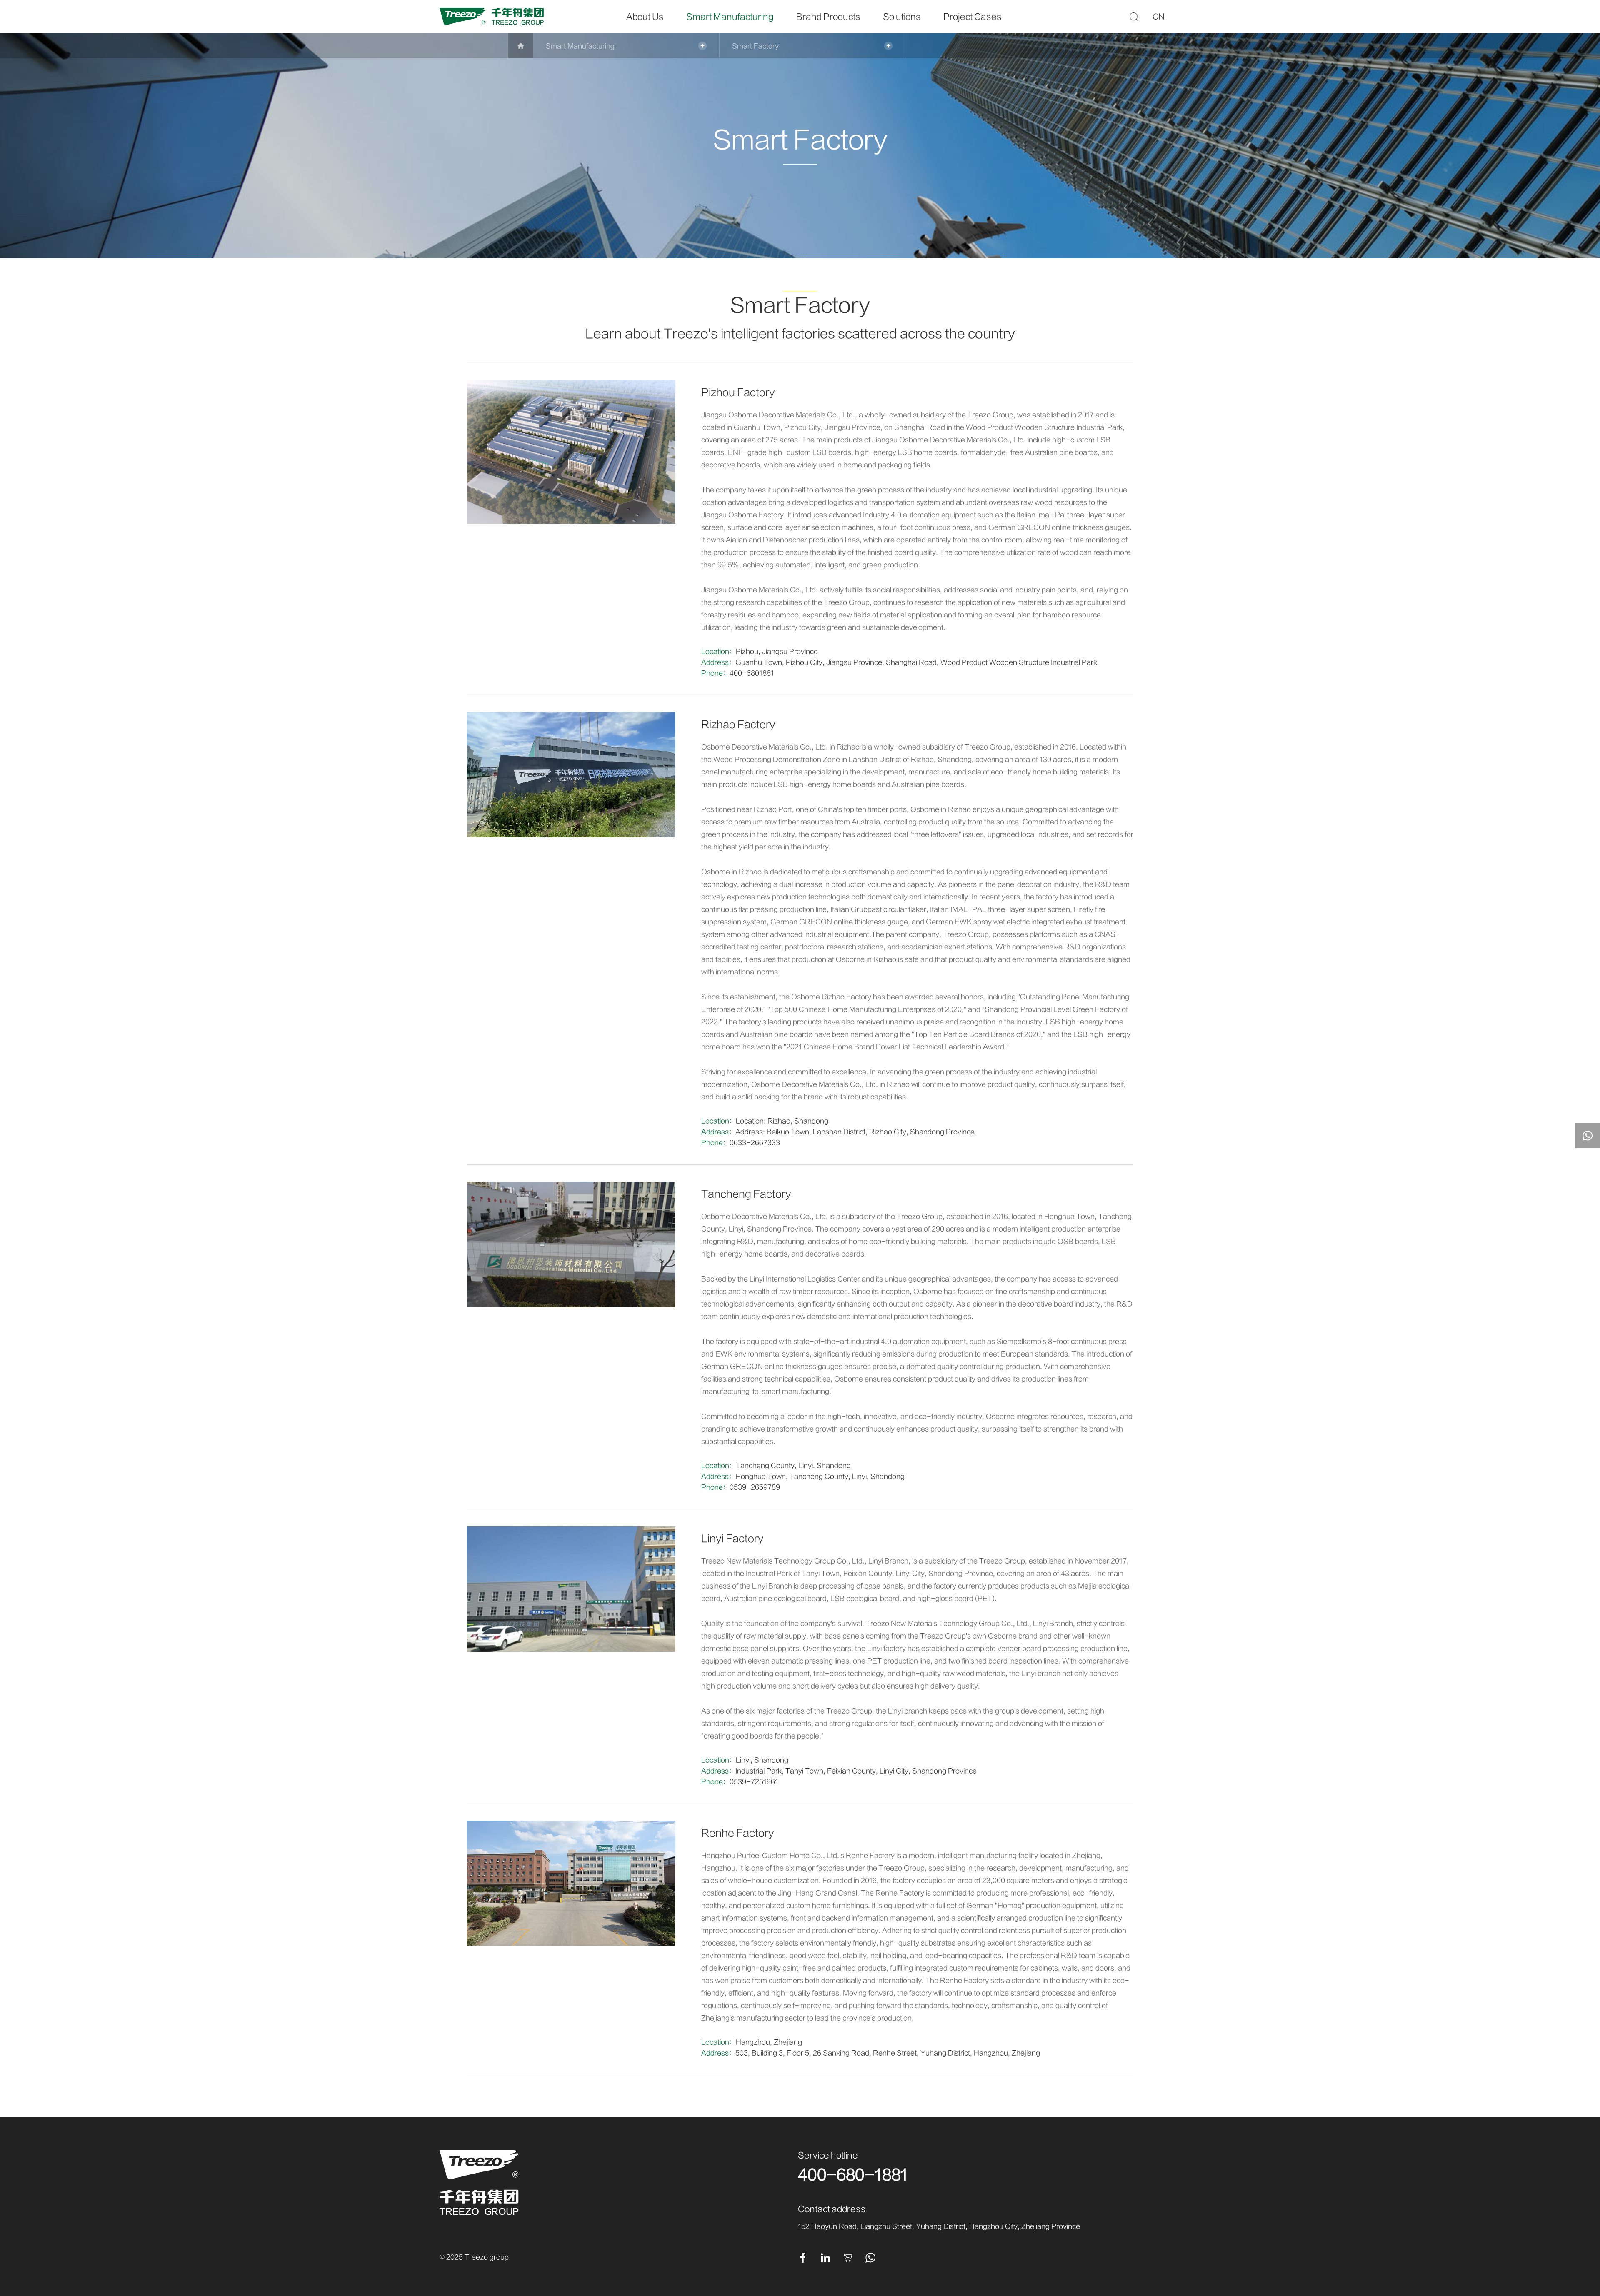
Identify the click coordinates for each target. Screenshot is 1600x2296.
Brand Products (828, 17)
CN (1159, 17)
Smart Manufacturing (730, 17)
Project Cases (972, 17)
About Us (645, 17)
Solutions (902, 17)
